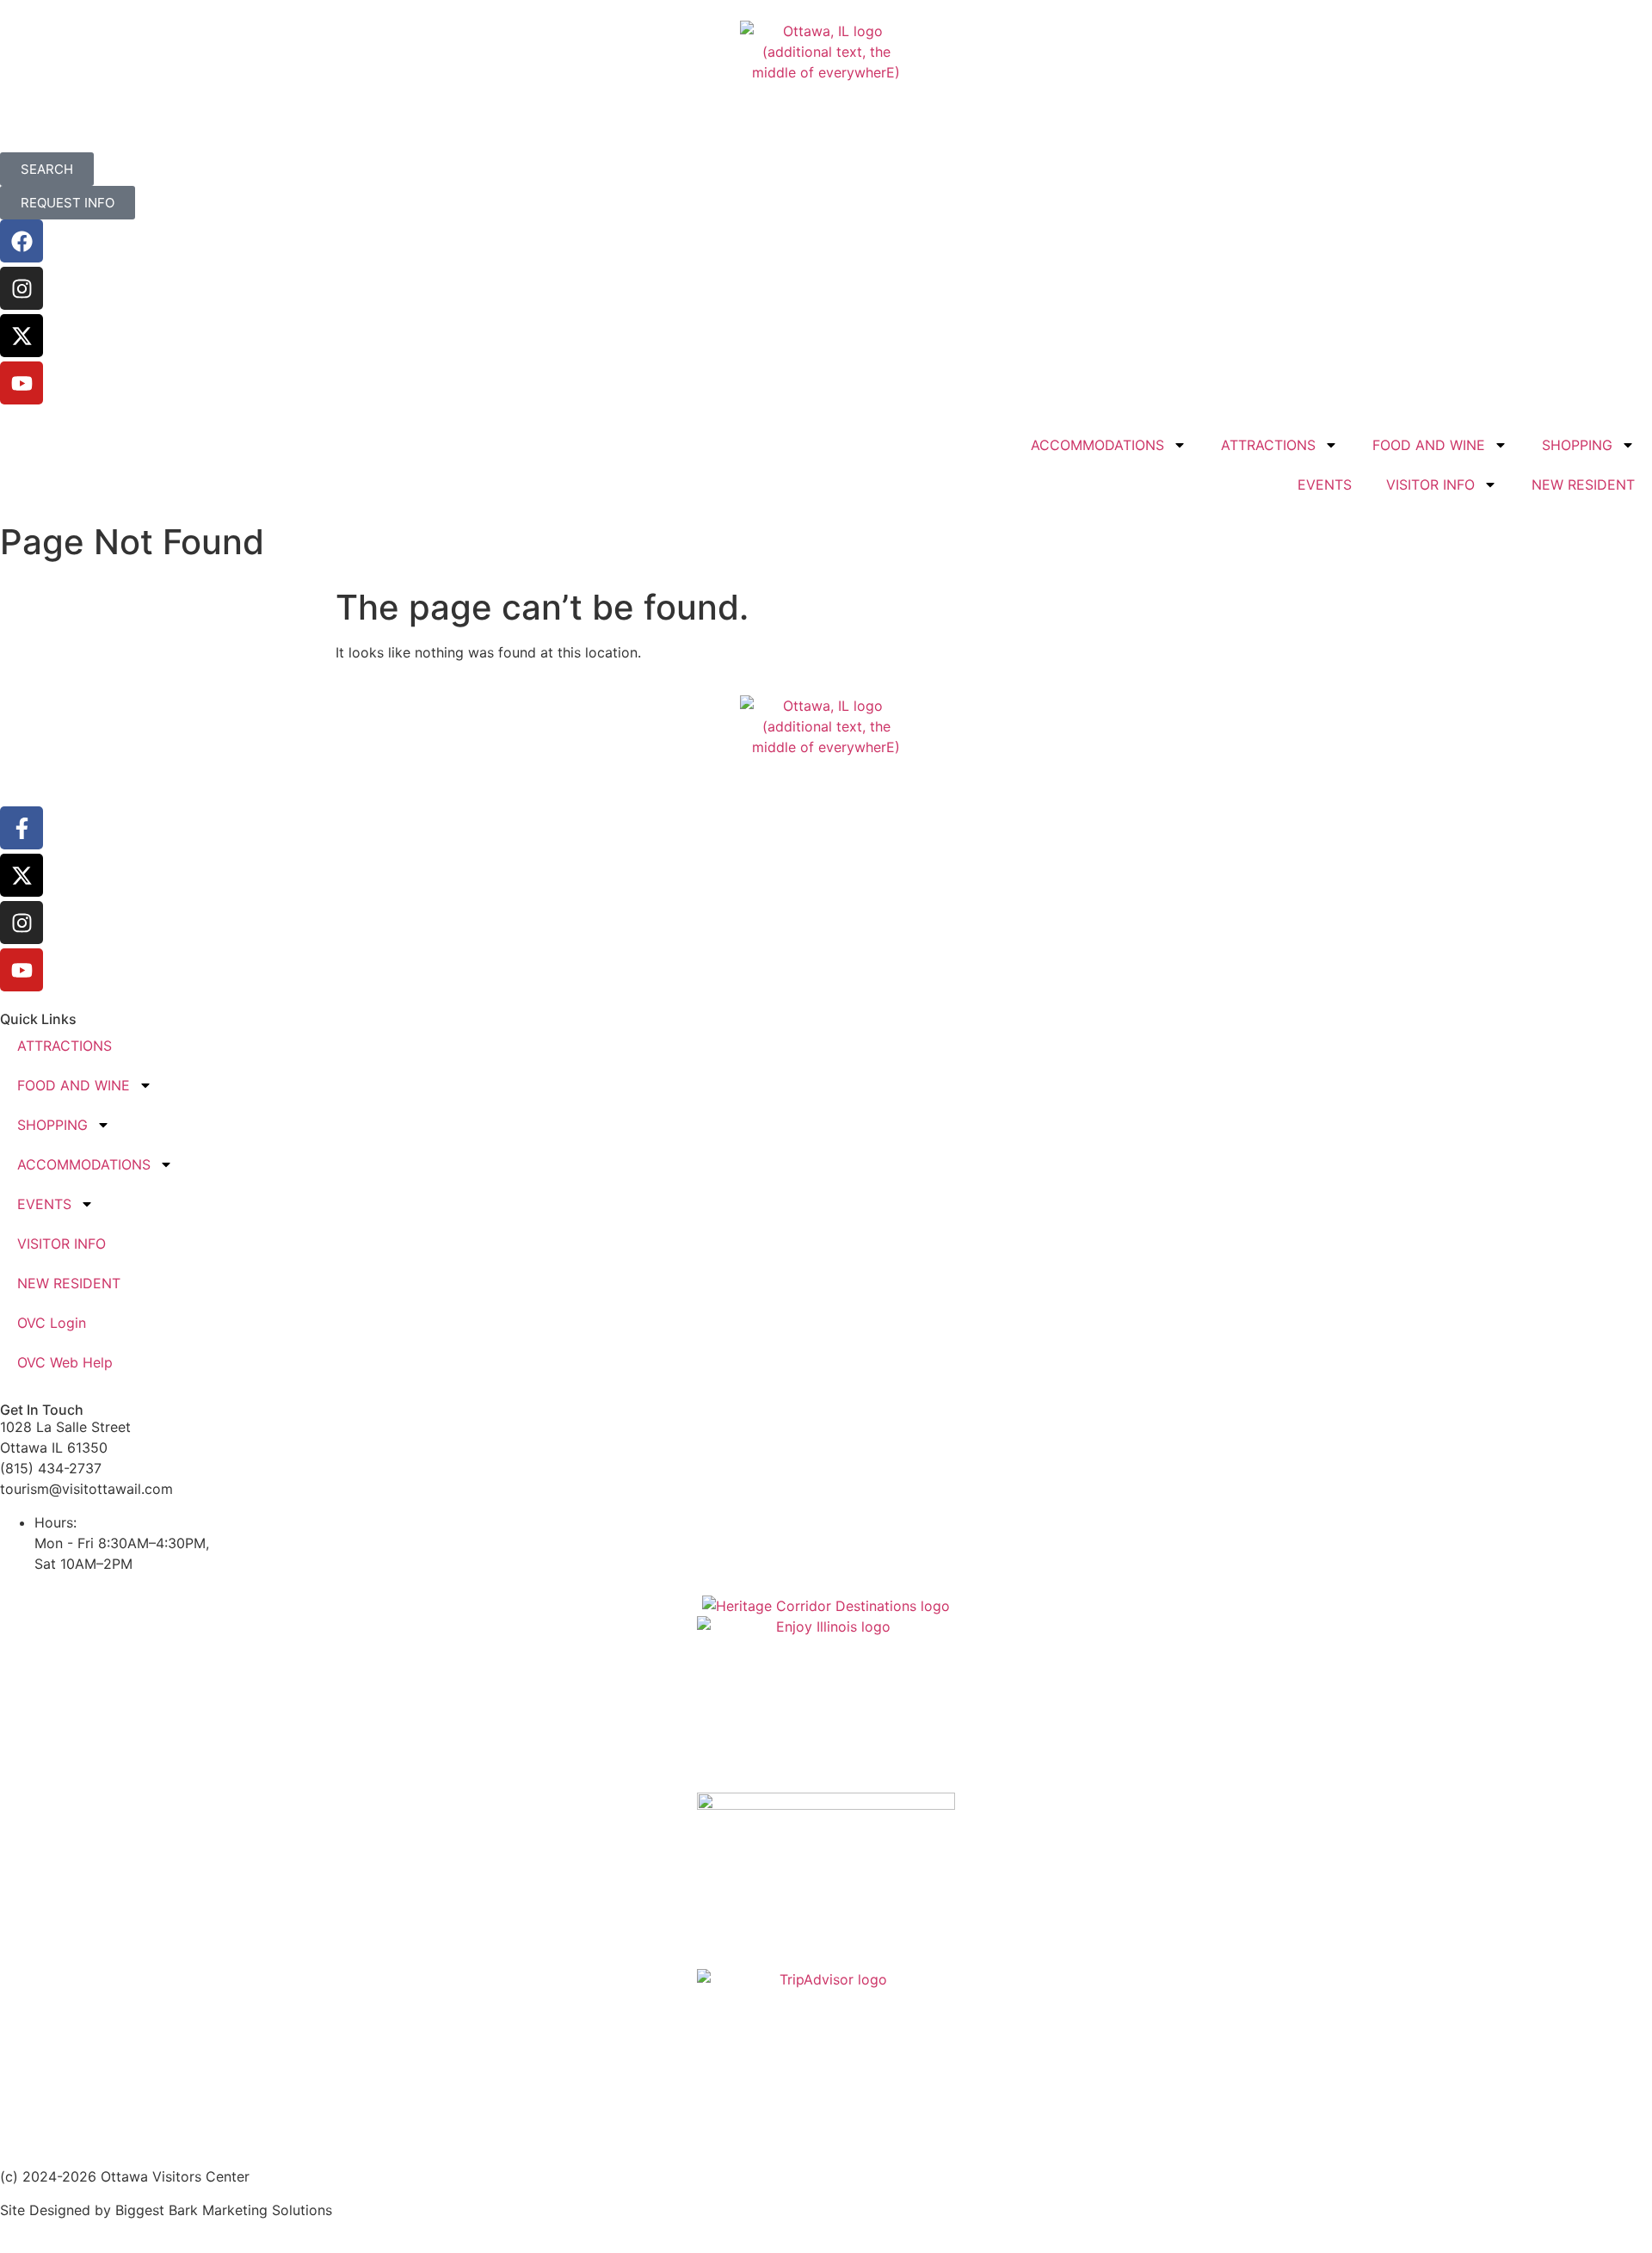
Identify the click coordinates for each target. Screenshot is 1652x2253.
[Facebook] (22, 241)
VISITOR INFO (1430, 485)
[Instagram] (22, 288)
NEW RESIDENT (1583, 485)
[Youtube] (22, 383)
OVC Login (52, 1323)
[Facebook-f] (22, 828)
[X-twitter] (22, 336)
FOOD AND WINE (1429, 445)
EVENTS (1325, 485)
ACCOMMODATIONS (1097, 445)
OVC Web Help (65, 1362)
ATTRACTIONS (1268, 445)
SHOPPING (1577, 445)
